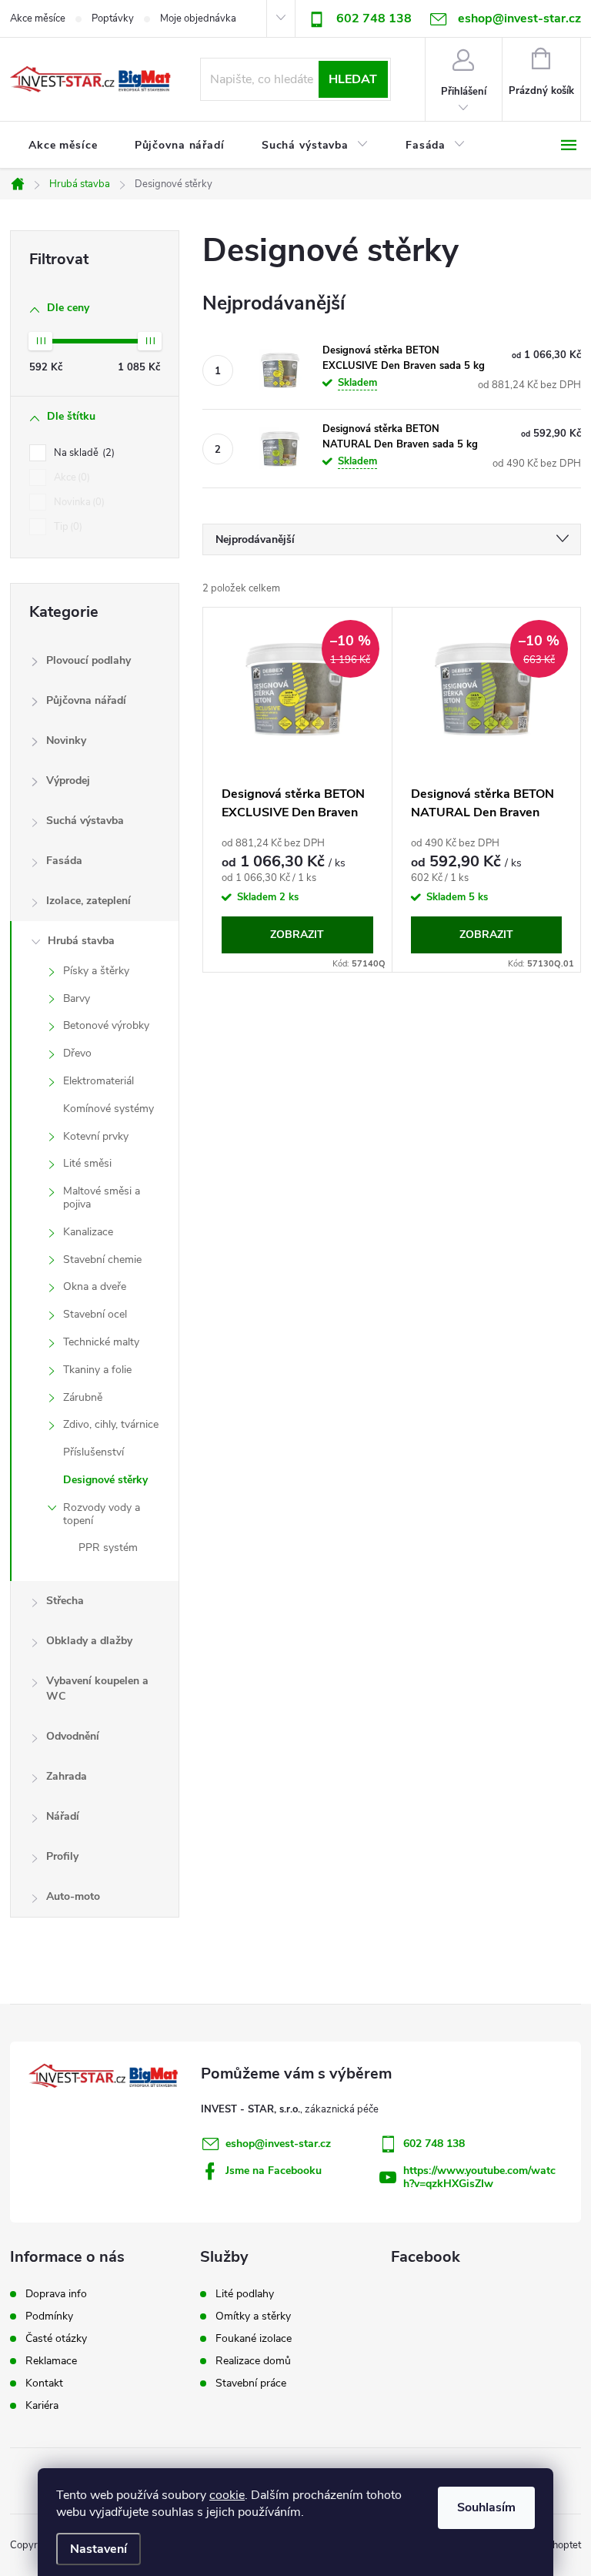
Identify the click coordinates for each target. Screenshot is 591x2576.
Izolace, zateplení (88, 901)
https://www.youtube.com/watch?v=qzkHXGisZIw (479, 2177)
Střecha (65, 1601)
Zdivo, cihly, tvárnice (111, 1424)
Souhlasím (486, 2507)
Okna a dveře (95, 1286)
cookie (227, 2495)
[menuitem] (63, 146)
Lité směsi (87, 1163)
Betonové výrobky (106, 1025)
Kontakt (44, 2383)
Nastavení (98, 2549)
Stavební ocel (95, 1314)
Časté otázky (56, 2339)
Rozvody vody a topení (102, 1514)
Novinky (66, 740)
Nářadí (63, 1816)
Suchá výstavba (85, 821)
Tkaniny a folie (97, 1370)
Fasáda (64, 861)
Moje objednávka (198, 18)
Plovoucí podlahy (88, 660)
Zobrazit (297, 935)
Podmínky (49, 2316)
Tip (67, 527)
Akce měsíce (38, 18)
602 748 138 (374, 18)
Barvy (77, 998)
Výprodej (68, 781)
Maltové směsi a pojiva (102, 1198)
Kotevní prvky (96, 1136)
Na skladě (83, 453)
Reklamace (51, 2361)
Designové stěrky (105, 1480)
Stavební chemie (102, 1260)
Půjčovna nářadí (86, 700)
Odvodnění (73, 1736)
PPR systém (108, 1548)
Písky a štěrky (96, 971)
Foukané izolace (254, 2339)
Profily (62, 1856)
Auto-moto (73, 1896)
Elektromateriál (98, 1081)
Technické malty (101, 1342)
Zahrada (67, 1776)
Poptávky (113, 18)
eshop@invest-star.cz (278, 2144)
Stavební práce (251, 2383)
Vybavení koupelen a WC (97, 1688)
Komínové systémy (109, 1109)
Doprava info (56, 2294)
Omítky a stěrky (253, 2316)
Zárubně (83, 1397)
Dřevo (77, 1053)
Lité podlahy (245, 2294)
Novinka (78, 502)
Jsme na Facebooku (274, 2171)
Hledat (353, 79)
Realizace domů (253, 2361)
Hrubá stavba (81, 941)
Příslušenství (93, 1452)
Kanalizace (88, 1232)
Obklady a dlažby (89, 1641)
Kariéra (42, 2406)
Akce (70, 477)
